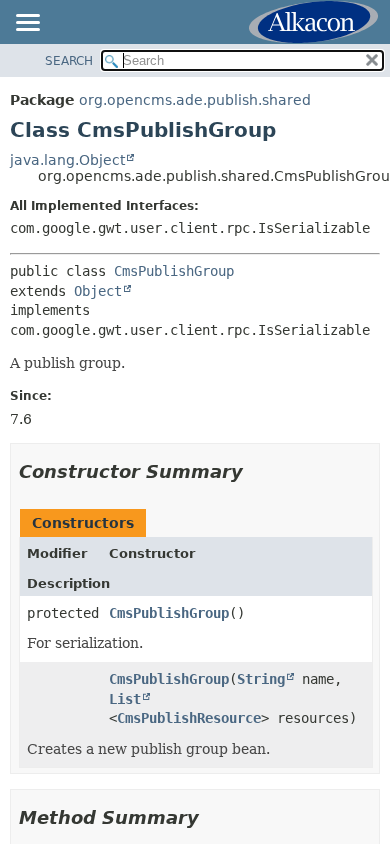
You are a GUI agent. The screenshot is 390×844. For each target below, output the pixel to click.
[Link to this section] (257, 471)
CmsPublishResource (189, 718)
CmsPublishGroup (174, 271)
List (125, 699)
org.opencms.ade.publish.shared (195, 100)
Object (98, 291)
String (261, 679)
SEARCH (69, 61)
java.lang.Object (67, 160)
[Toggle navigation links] (27, 24)
